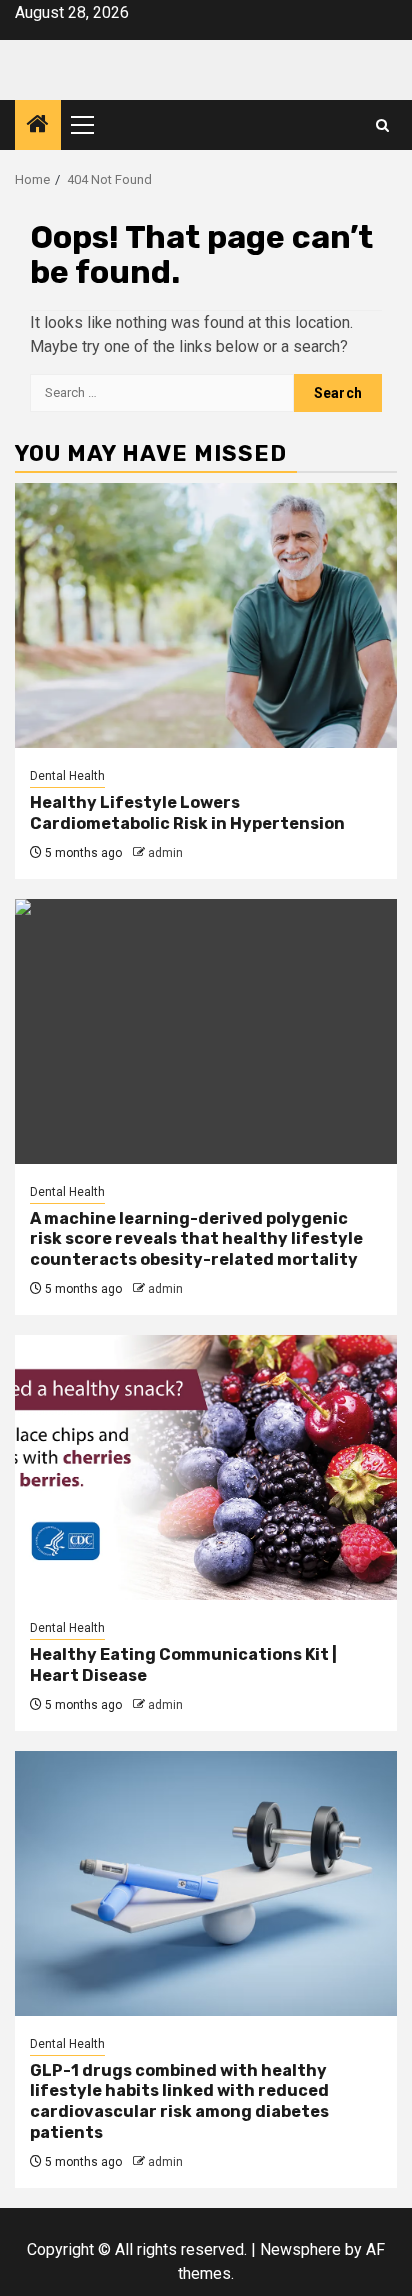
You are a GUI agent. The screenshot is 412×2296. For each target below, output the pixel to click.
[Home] (38, 126)
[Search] (382, 125)
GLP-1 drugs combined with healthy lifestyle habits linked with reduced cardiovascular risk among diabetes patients (179, 2101)
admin (165, 853)
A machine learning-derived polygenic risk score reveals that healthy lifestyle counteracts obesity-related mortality (196, 1239)
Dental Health (67, 776)
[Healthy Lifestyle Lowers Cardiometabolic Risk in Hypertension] (206, 615)
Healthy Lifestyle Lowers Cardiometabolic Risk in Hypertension (187, 813)
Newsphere (300, 2249)
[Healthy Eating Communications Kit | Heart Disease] (206, 1467)
